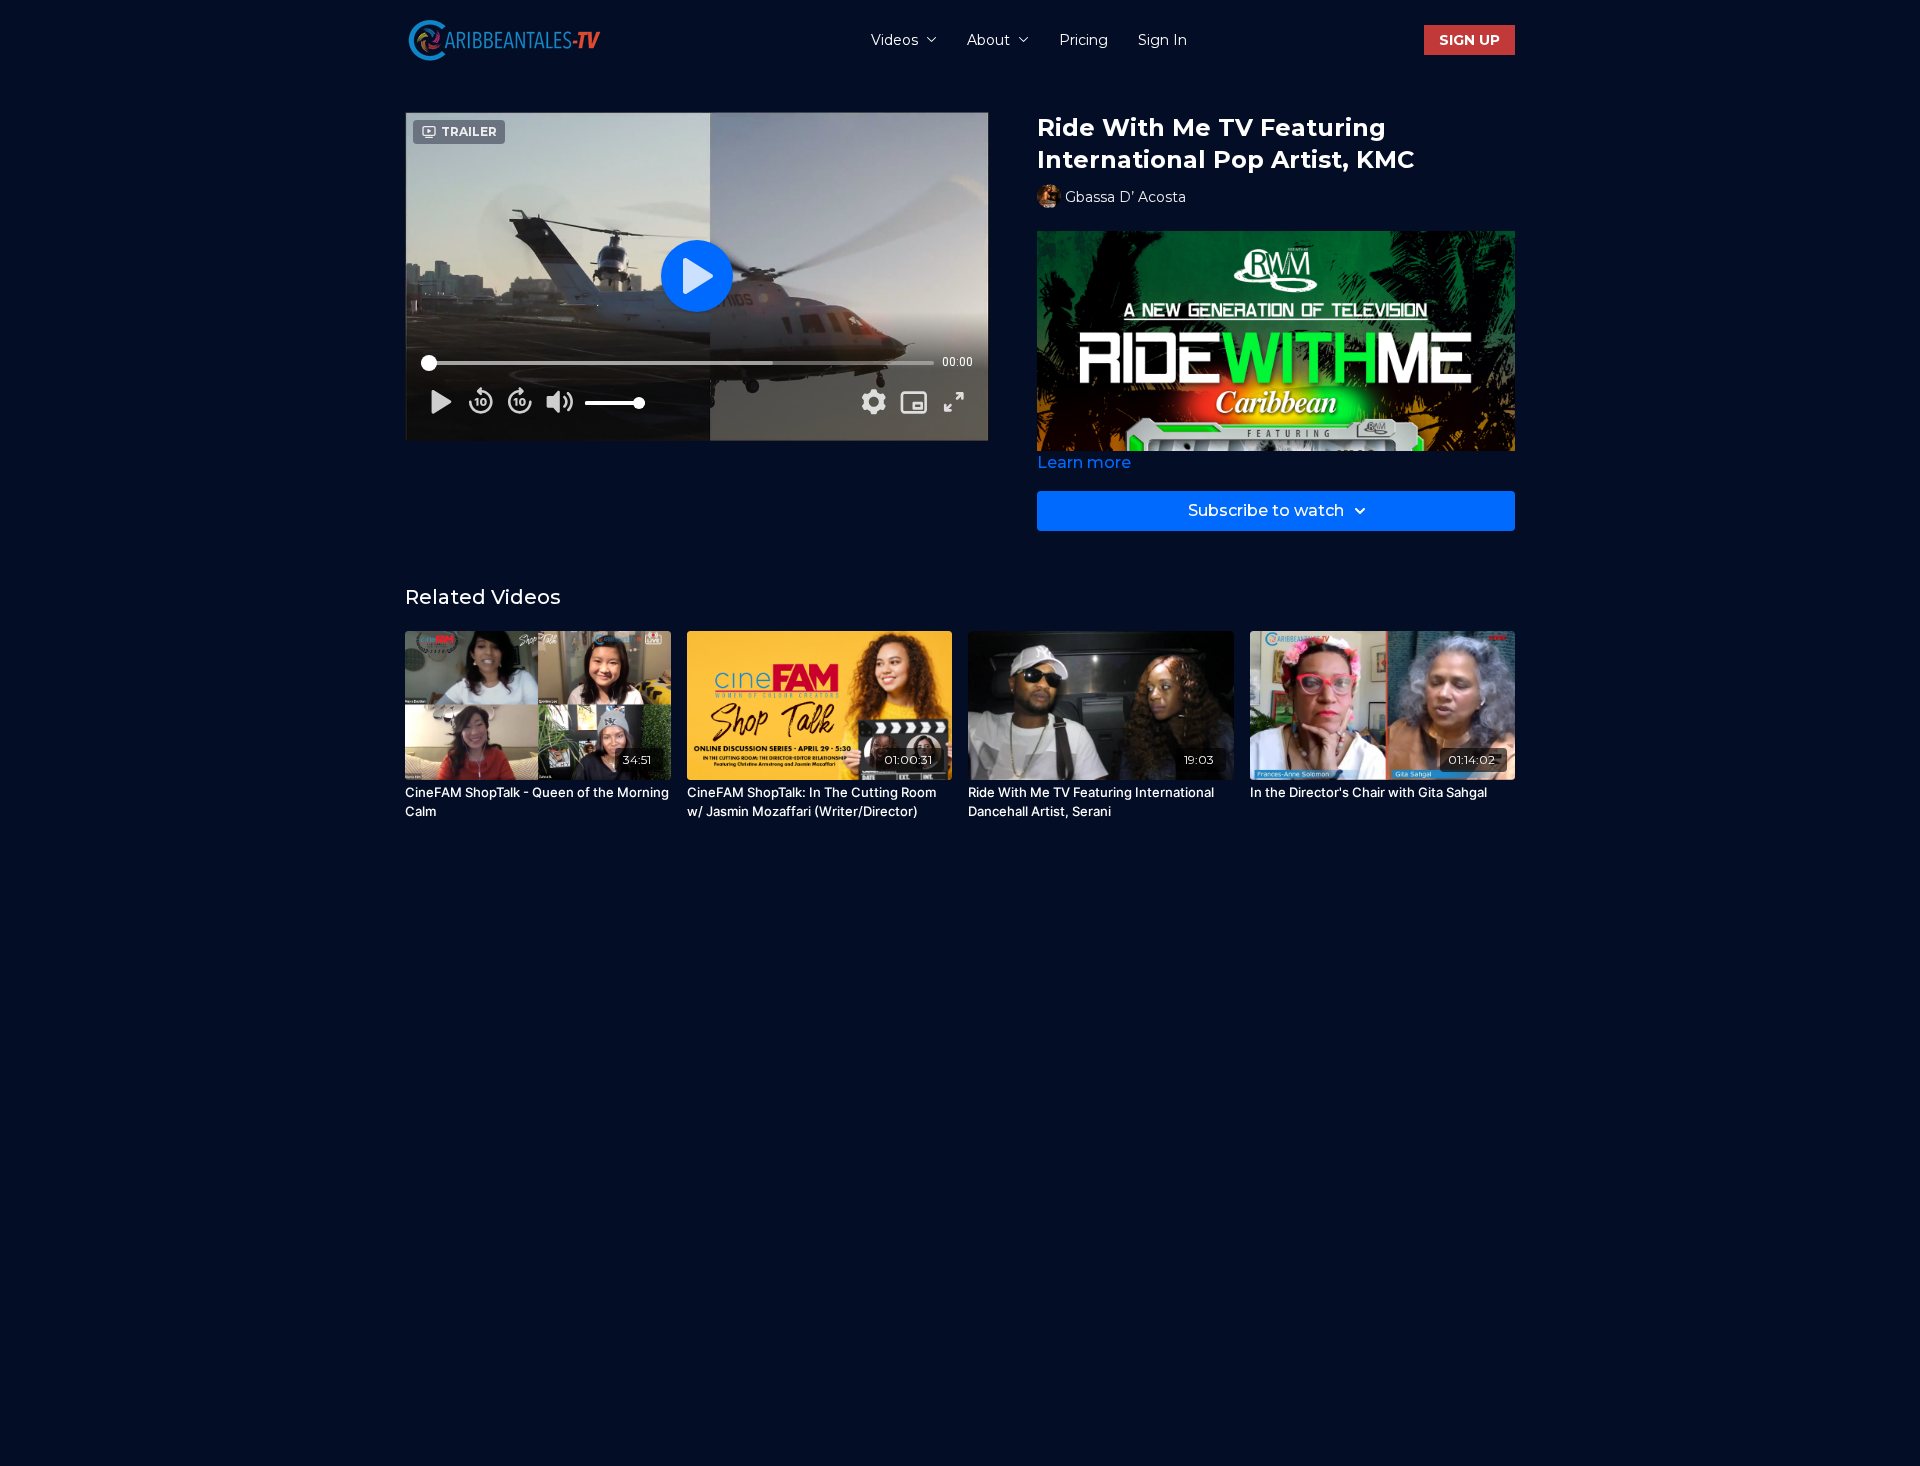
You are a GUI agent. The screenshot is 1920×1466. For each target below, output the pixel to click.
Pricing (1083, 40)
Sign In (1162, 40)
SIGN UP (1469, 40)
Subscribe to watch (1266, 510)
